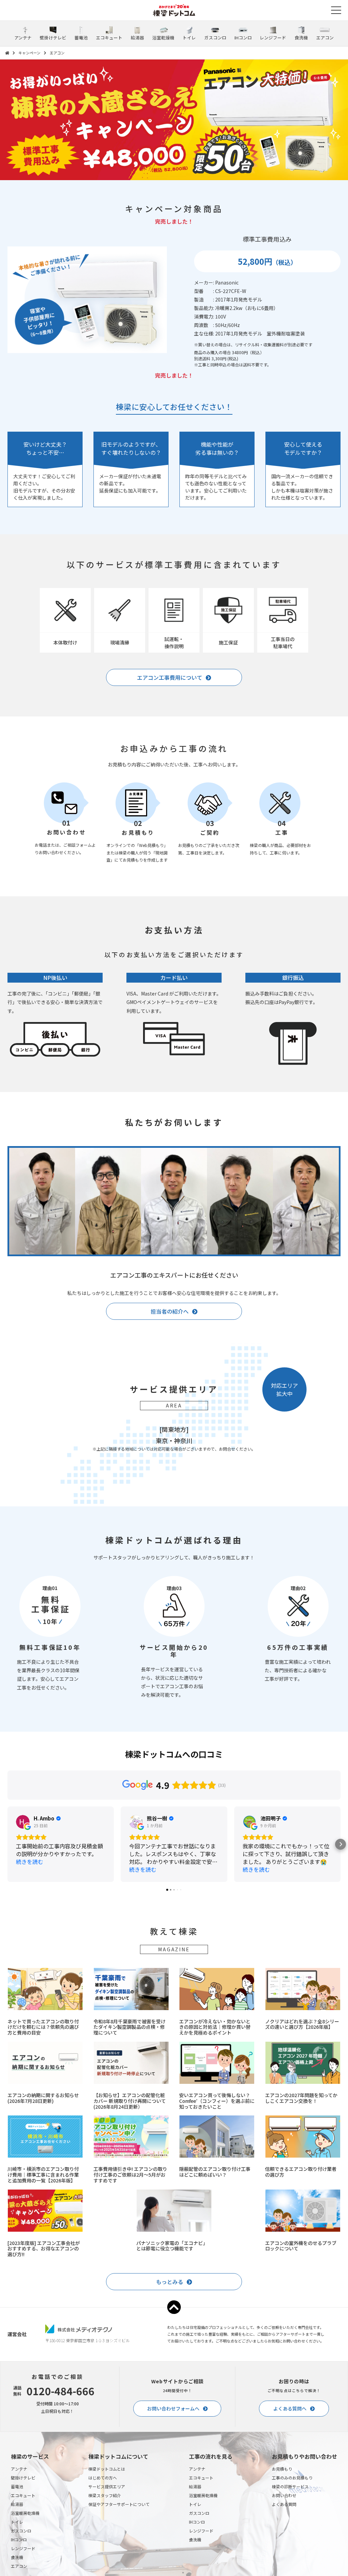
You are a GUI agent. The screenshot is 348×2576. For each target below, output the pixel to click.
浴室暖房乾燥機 (25, 2513)
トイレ (17, 2522)
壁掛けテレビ (23, 2478)
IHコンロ (19, 2539)
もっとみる (170, 2282)
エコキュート (23, 2495)
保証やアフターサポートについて (119, 2504)
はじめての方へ (103, 2478)
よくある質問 (284, 2504)
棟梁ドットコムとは (107, 2469)
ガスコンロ (21, 2531)
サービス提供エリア (107, 2486)
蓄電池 (17, 2486)
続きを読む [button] (30, 1862)
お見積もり (282, 2469)
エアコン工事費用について (170, 677)
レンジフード (23, 2548)
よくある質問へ (290, 2408)
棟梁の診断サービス (290, 2486)
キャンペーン (29, 53)
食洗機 (17, 2557)
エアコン (19, 2566)
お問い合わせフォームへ (173, 2408)
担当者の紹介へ (170, 1311)
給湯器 (17, 2504)
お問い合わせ (284, 2495)
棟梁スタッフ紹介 (105, 2495)
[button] (7, 1844)
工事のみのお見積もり (292, 2478)
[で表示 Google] (23, 1822)
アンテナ (19, 2469)
